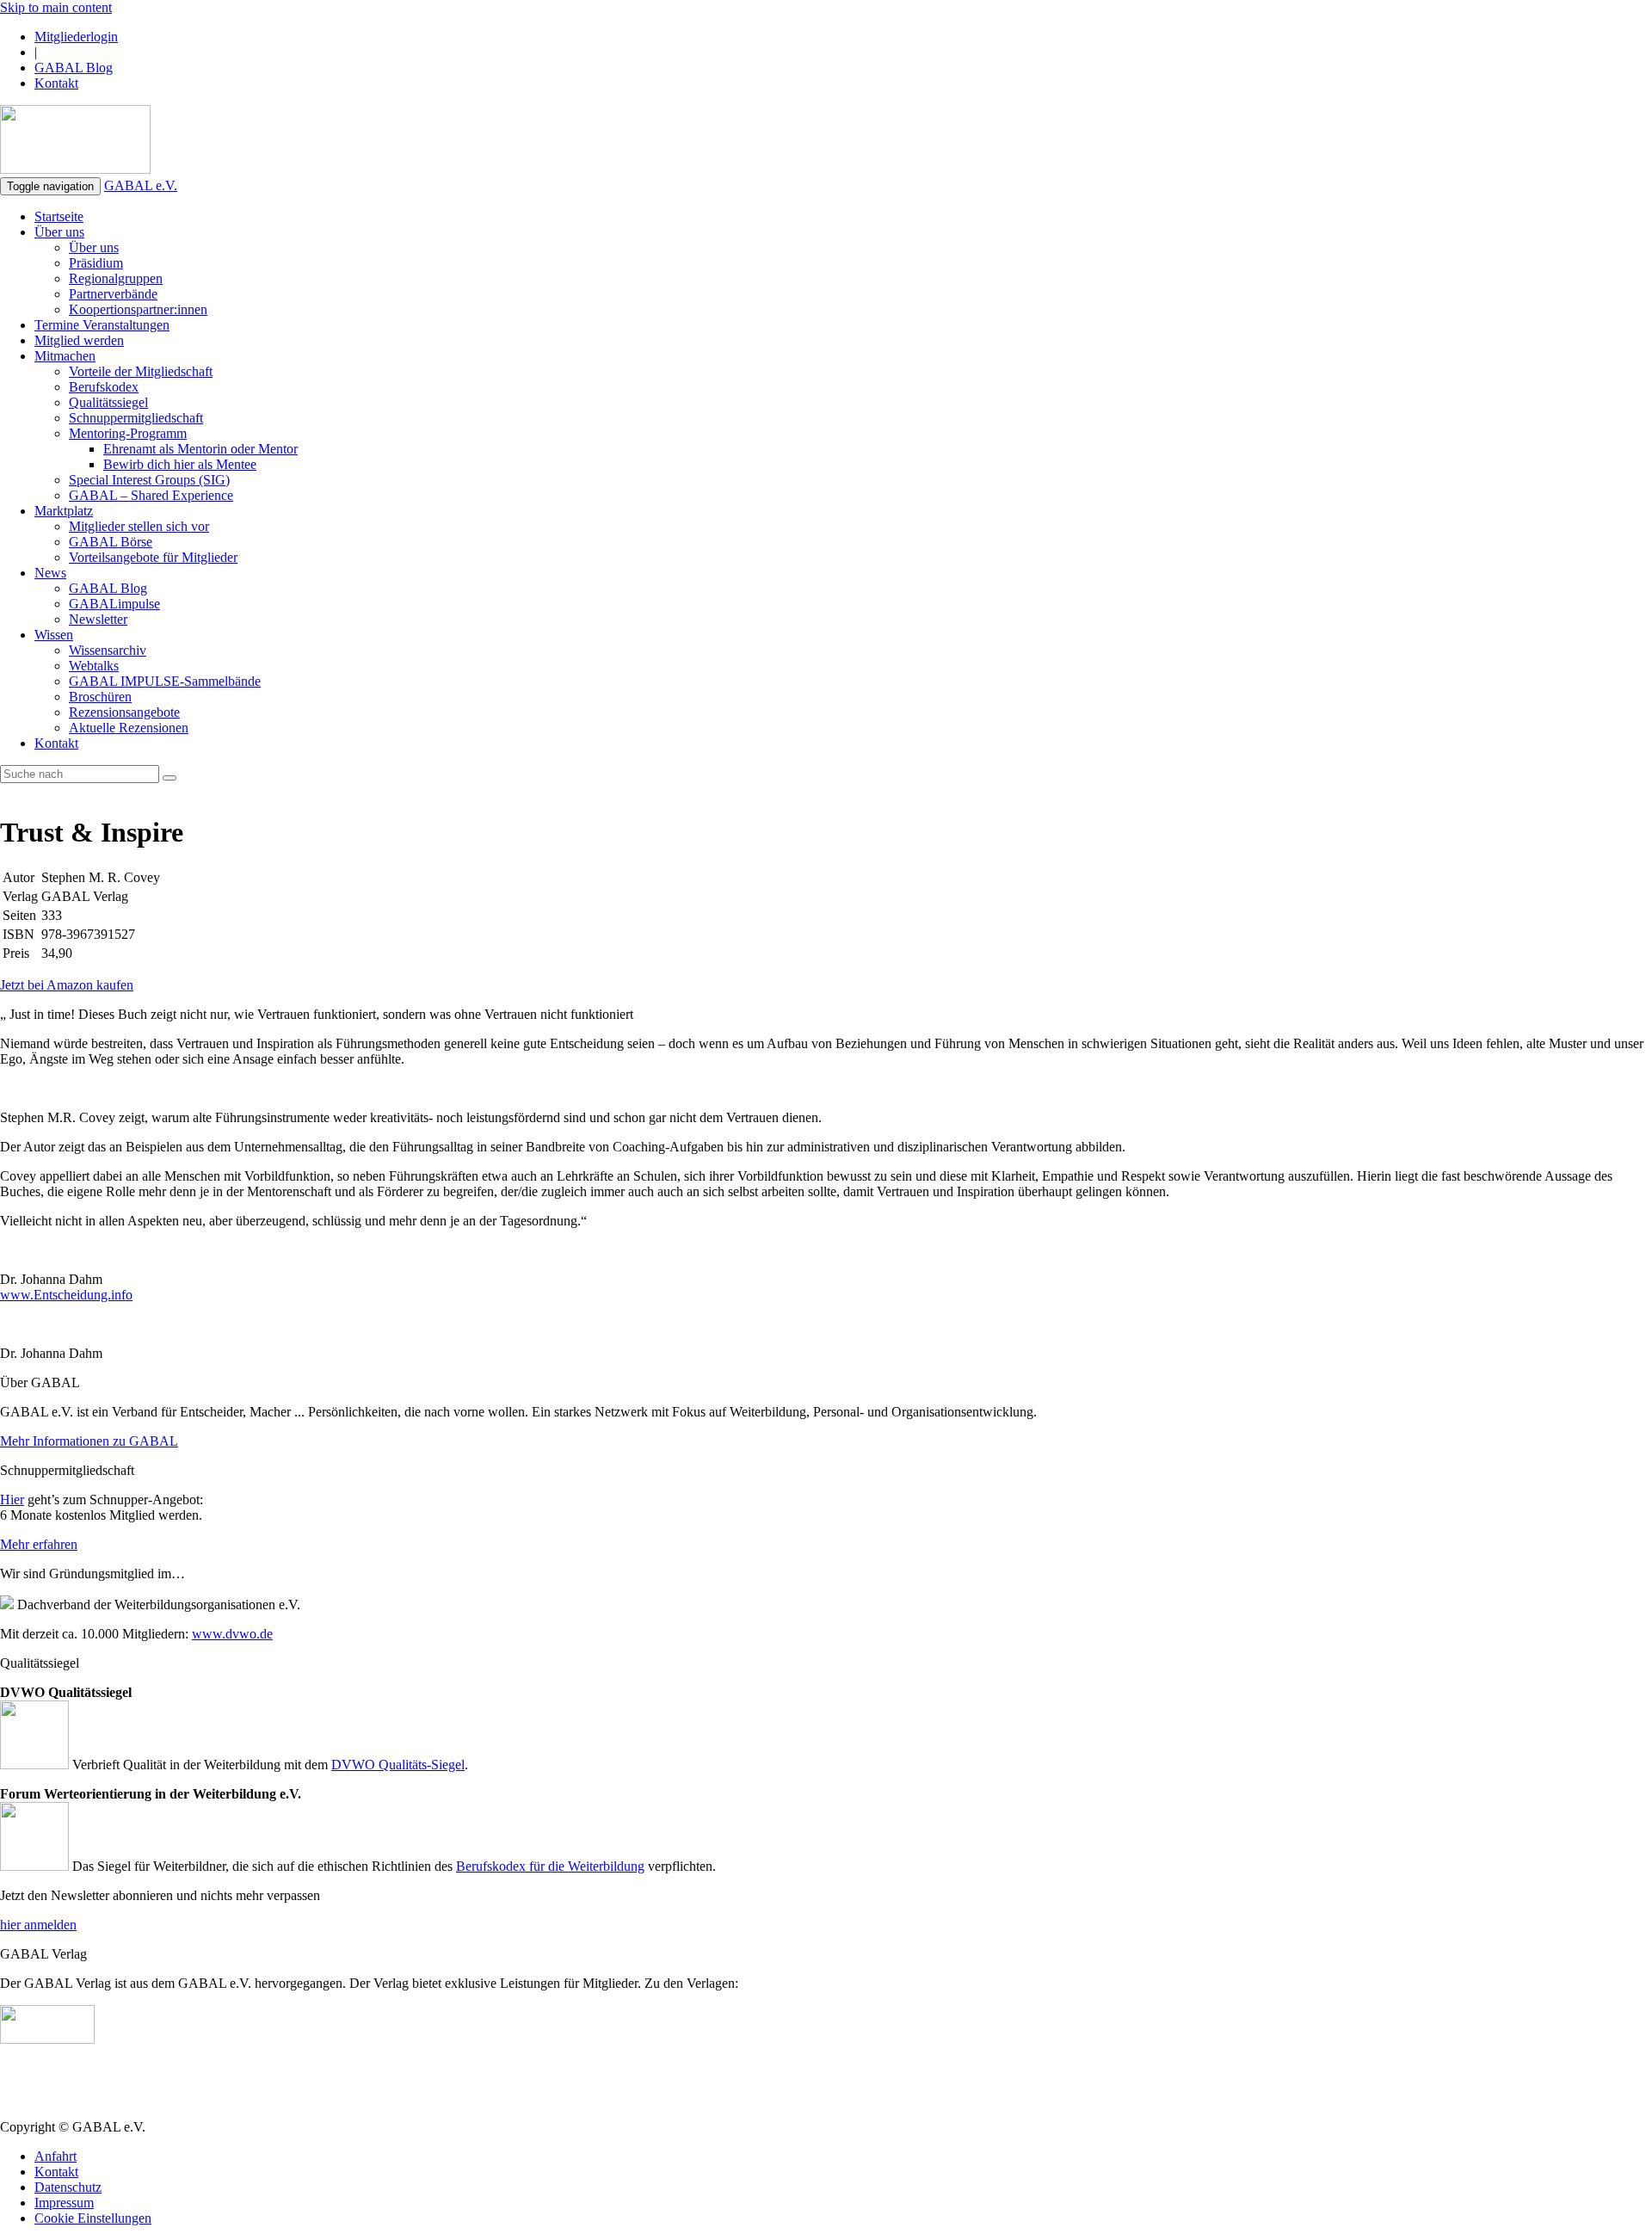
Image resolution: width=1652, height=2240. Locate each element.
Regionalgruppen (116, 278)
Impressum (64, 2203)
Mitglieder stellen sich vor (139, 526)
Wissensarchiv (108, 650)
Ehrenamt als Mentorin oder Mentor (200, 449)
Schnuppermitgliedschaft (136, 418)
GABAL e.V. (141, 185)
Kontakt (56, 83)
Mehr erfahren (39, 1544)
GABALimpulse (114, 604)
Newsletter (98, 619)
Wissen (54, 635)
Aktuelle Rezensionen (129, 728)
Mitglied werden (79, 340)
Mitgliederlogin (76, 37)
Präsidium (96, 263)
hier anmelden (38, 1925)
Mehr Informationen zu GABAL (89, 1441)
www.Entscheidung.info (66, 1295)
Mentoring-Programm (128, 433)
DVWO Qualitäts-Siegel (398, 1765)
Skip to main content (56, 7)
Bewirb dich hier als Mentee (180, 464)
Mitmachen (65, 356)
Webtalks (94, 666)
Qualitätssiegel (108, 402)
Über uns (59, 232)
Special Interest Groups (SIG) (149, 480)
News (50, 573)
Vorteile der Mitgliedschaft (141, 371)
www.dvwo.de (232, 1634)
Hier (12, 1500)
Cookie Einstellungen (93, 2218)
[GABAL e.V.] (75, 141)
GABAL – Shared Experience (151, 495)
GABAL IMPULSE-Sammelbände (165, 681)
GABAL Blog (74, 68)
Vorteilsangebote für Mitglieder (153, 557)
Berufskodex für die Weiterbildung (550, 1866)
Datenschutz (68, 2187)
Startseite (59, 216)
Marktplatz (64, 511)
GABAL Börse (111, 542)
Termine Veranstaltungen (102, 325)
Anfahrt (55, 2156)
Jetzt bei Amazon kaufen (67, 985)
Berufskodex (104, 387)
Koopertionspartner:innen (138, 309)
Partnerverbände (113, 294)
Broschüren (100, 697)
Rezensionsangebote (124, 712)
